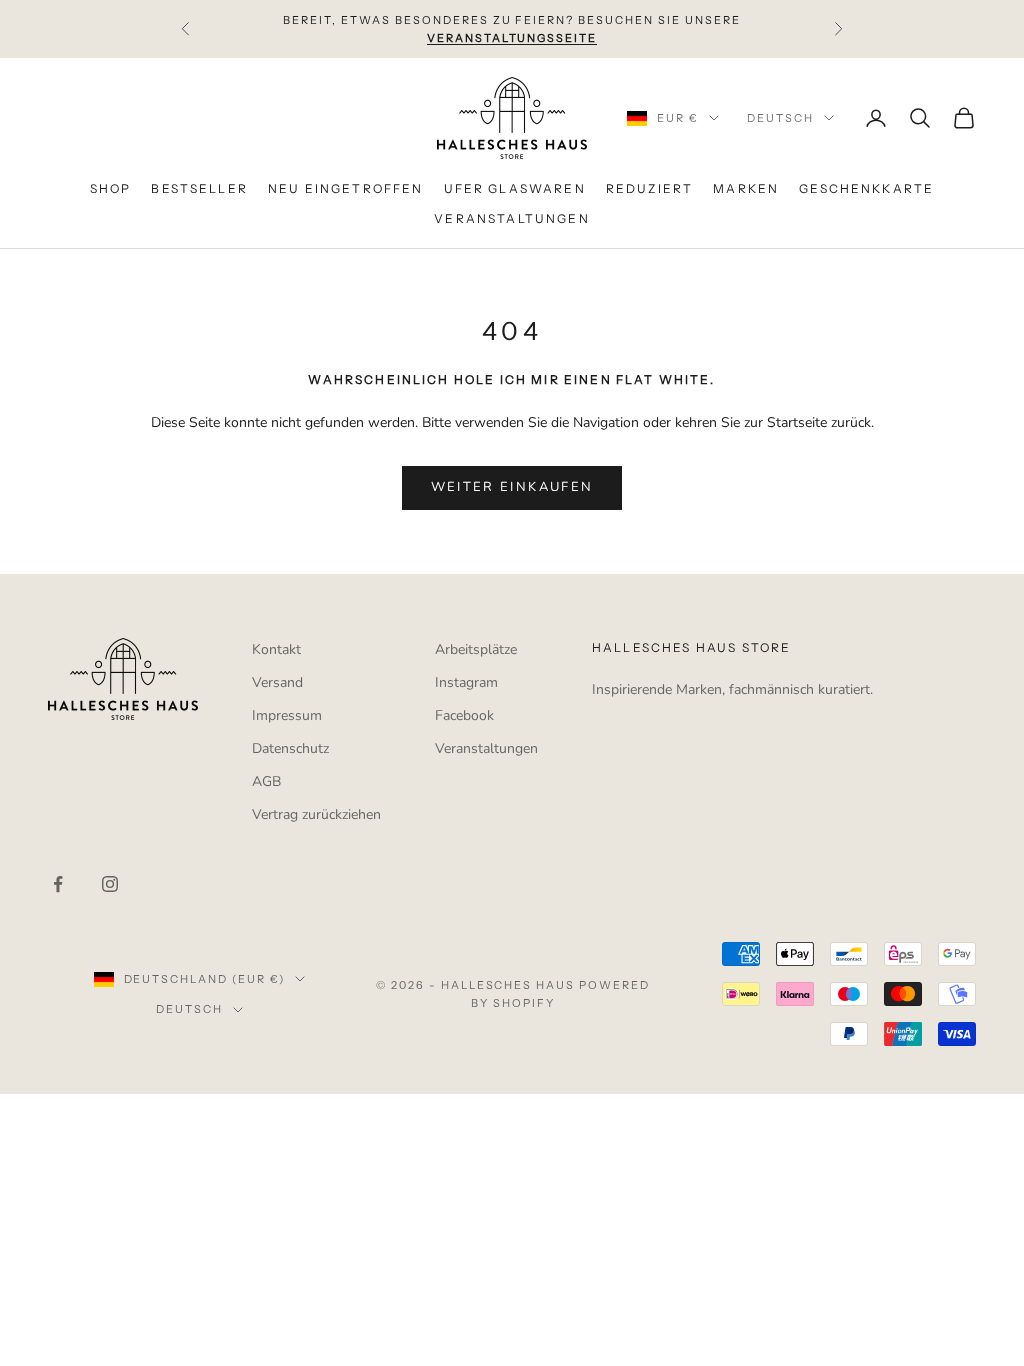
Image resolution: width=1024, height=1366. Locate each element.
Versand (277, 682)
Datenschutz (290, 748)
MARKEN (746, 188)
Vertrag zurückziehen (316, 814)
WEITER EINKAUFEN (512, 487)
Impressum (287, 715)
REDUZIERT (649, 188)
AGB (266, 781)
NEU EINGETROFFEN (346, 188)
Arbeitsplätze (476, 649)
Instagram (466, 682)
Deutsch (780, 118)
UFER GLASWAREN (515, 188)
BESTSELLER (199, 188)
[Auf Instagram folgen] (110, 884)
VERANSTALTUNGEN (511, 218)
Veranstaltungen (486, 748)
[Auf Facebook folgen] (58, 884)
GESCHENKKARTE (866, 188)
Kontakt (276, 649)
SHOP (111, 188)
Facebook (464, 715)
